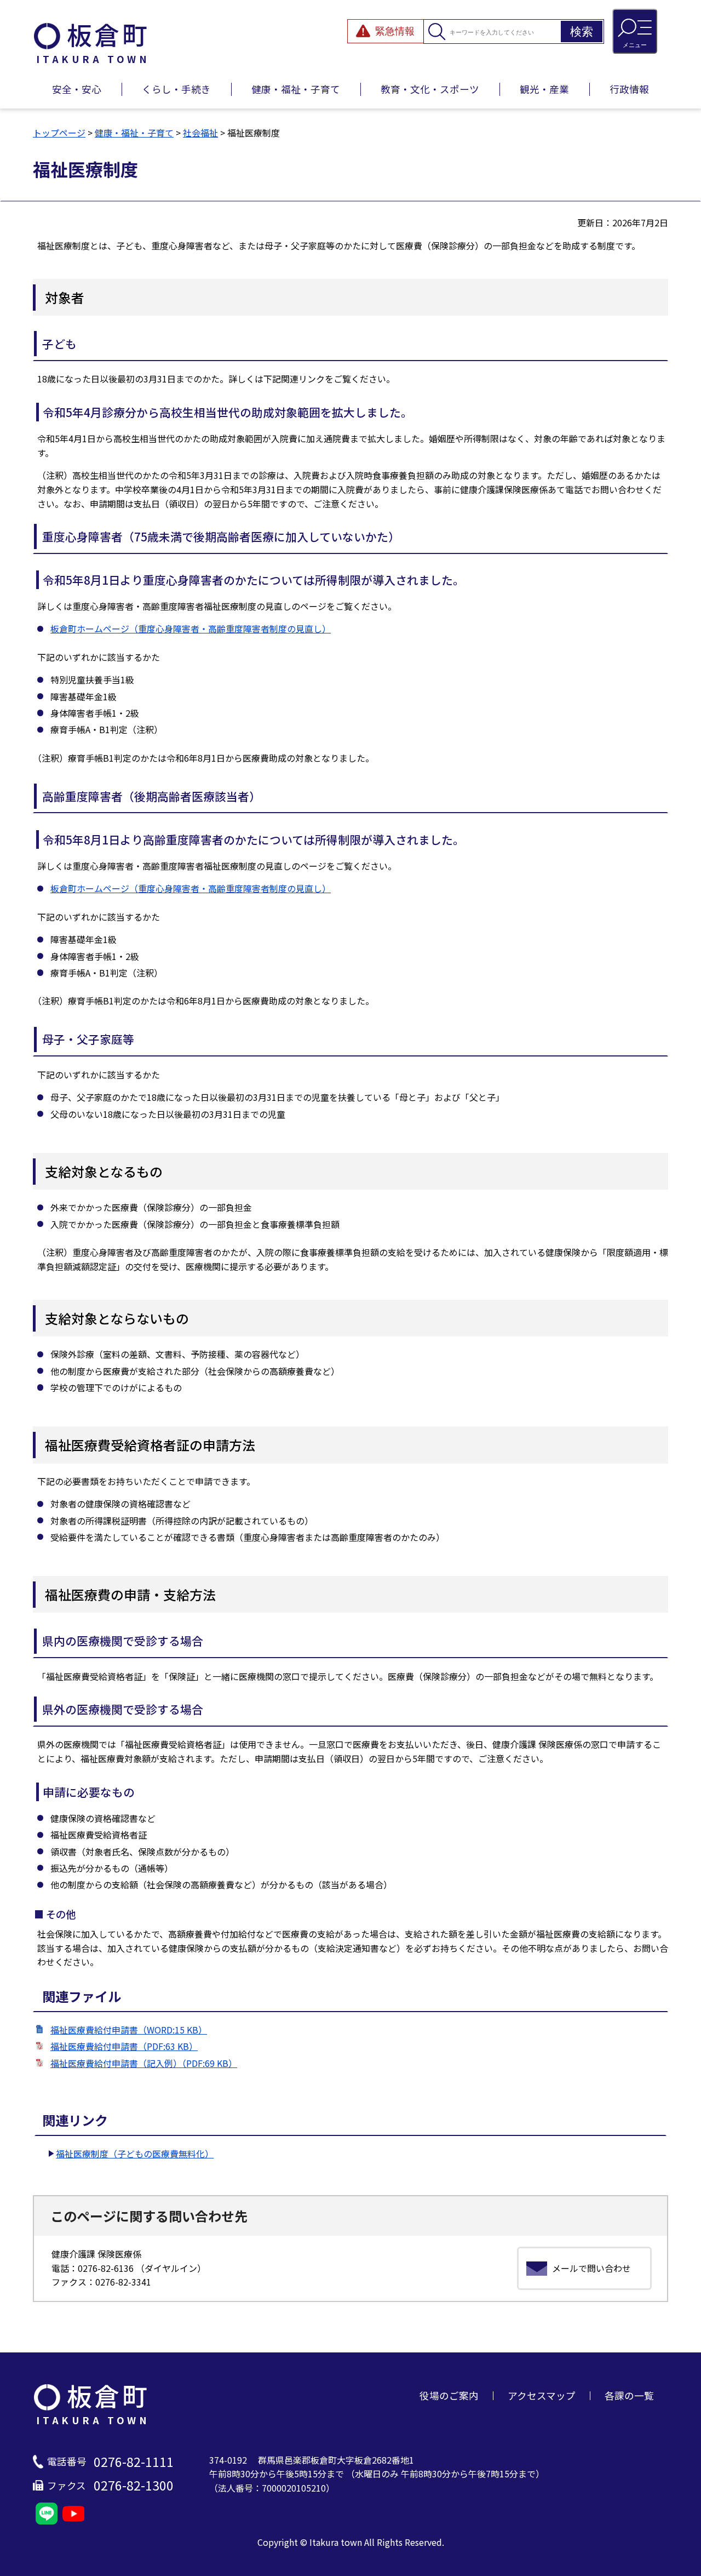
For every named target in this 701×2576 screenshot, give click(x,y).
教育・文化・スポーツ (430, 89)
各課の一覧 (629, 2395)
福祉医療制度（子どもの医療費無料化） (135, 2154)
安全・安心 (77, 89)
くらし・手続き (176, 89)
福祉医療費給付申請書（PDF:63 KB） (124, 2046)
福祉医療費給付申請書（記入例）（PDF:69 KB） (144, 2063)
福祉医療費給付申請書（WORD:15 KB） (129, 2030)
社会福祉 (200, 133)
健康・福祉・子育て (296, 89)
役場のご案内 (449, 2395)
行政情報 (629, 89)
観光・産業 (544, 89)
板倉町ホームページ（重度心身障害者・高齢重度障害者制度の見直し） (191, 629)
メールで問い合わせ (591, 2268)
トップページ (59, 133)
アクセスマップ (542, 2395)
